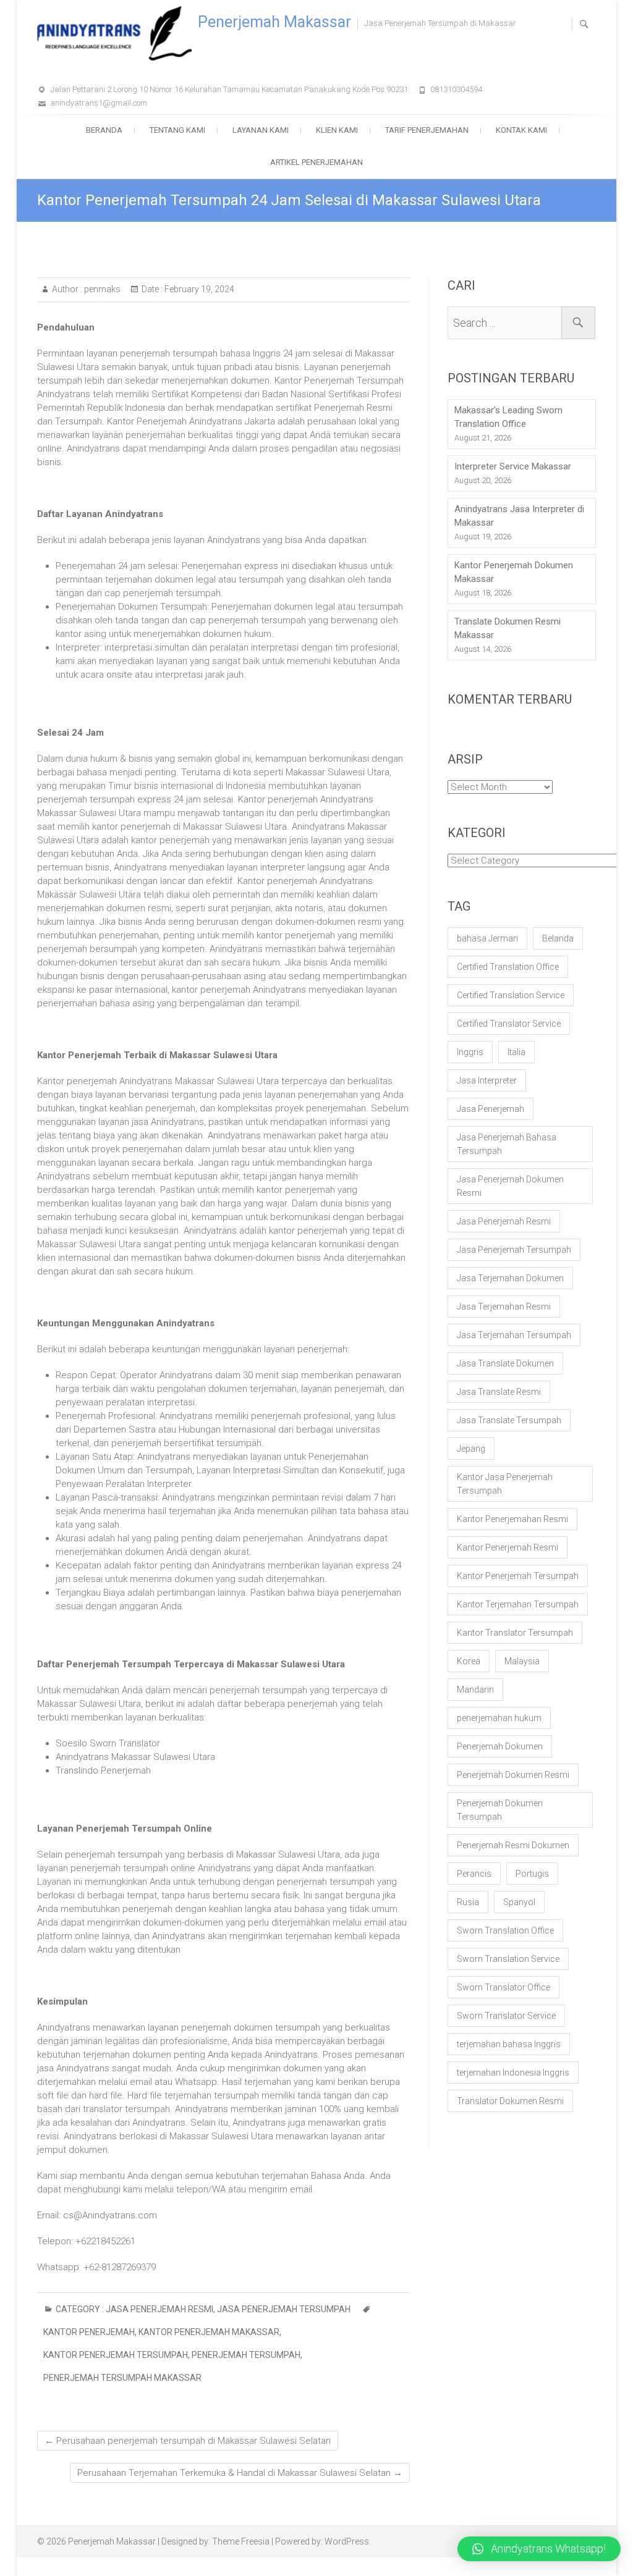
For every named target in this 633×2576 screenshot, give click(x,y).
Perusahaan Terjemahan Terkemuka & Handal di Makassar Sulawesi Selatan (240, 2473)
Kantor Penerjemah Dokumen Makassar (514, 572)
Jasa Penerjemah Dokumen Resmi (510, 1186)
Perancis (474, 1874)
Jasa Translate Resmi (499, 1392)
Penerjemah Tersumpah (246, 2355)
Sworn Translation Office (505, 1930)
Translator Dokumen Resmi (510, 2101)
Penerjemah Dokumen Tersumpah (500, 1810)
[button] (539, 2549)
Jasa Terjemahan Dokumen (510, 1278)
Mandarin (475, 1690)
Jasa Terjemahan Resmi (504, 1307)
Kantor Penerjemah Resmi (508, 1547)
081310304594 (456, 89)
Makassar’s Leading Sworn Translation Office (508, 417)
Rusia (468, 1902)
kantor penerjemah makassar (209, 2332)
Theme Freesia (241, 2541)
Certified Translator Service (509, 1024)
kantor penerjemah (89, 2332)
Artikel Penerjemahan (316, 162)
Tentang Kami (177, 130)
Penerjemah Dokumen (500, 1746)
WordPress (347, 2541)
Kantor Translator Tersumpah (515, 1633)
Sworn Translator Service (506, 2016)
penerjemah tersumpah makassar (122, 2378)
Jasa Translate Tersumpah (509, 1420)
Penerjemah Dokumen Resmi (513, 1775)
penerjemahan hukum (499, 1718)
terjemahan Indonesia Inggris (513, 2073)
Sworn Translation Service (508, 1959)
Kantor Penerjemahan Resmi (512, 1519)
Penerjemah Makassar (274, 22)
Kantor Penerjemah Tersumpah (116, 2355)
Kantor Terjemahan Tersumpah (518, 1604)
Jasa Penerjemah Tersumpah (284, 2309)
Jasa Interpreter (487, 1080)
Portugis (532, 1874)
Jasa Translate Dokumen (505, 1363)
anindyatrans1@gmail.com (99, 103)
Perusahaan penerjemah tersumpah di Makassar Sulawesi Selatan (188, 2441)
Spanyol (519, 1902)
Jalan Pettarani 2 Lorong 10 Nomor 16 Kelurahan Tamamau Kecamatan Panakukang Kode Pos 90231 (229, 89)
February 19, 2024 (198, 289)
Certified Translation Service (511, 995)
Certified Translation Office (508, 967)
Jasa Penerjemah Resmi (159, 2309)
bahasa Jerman (487, 938)
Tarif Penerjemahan (427, 130)
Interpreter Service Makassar (513, 466)
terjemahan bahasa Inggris (509, 2044)
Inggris (470, 1052)
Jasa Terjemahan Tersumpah (514, 1335)
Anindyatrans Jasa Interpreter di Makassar (519, 516)
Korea (469, 1661)
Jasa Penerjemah (491, 1109)
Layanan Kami (261, 130)
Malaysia (522, 1661)
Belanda (558, 938)
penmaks (101, 289)
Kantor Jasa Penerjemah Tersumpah (505, 1484)
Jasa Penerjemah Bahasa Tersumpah (507, 1144)
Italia (516, 1052)
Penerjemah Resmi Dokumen (513, 1845)
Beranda (104, 130)
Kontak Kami (521, 130)
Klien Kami (337, 130)
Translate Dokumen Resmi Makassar (508, 628)
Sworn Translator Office (503, 1987)
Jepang (471, 1449)
